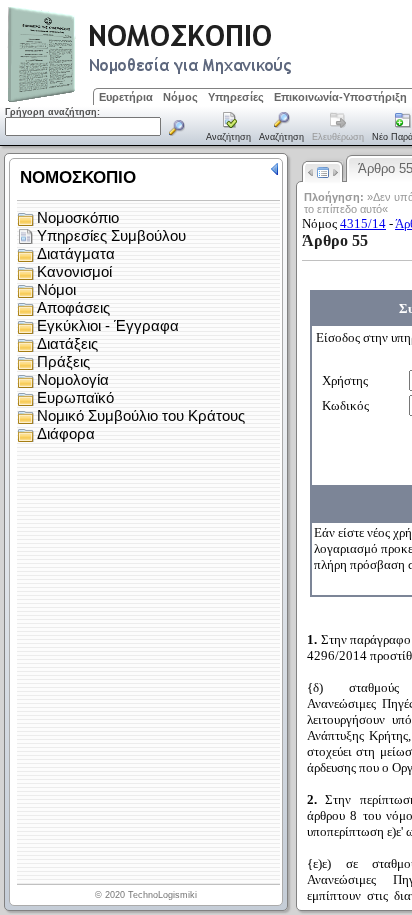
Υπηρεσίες (236, 97)
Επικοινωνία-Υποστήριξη (340, 97)
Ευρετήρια (126, 97)
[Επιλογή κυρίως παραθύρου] (229, 128)
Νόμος (180, 97)
